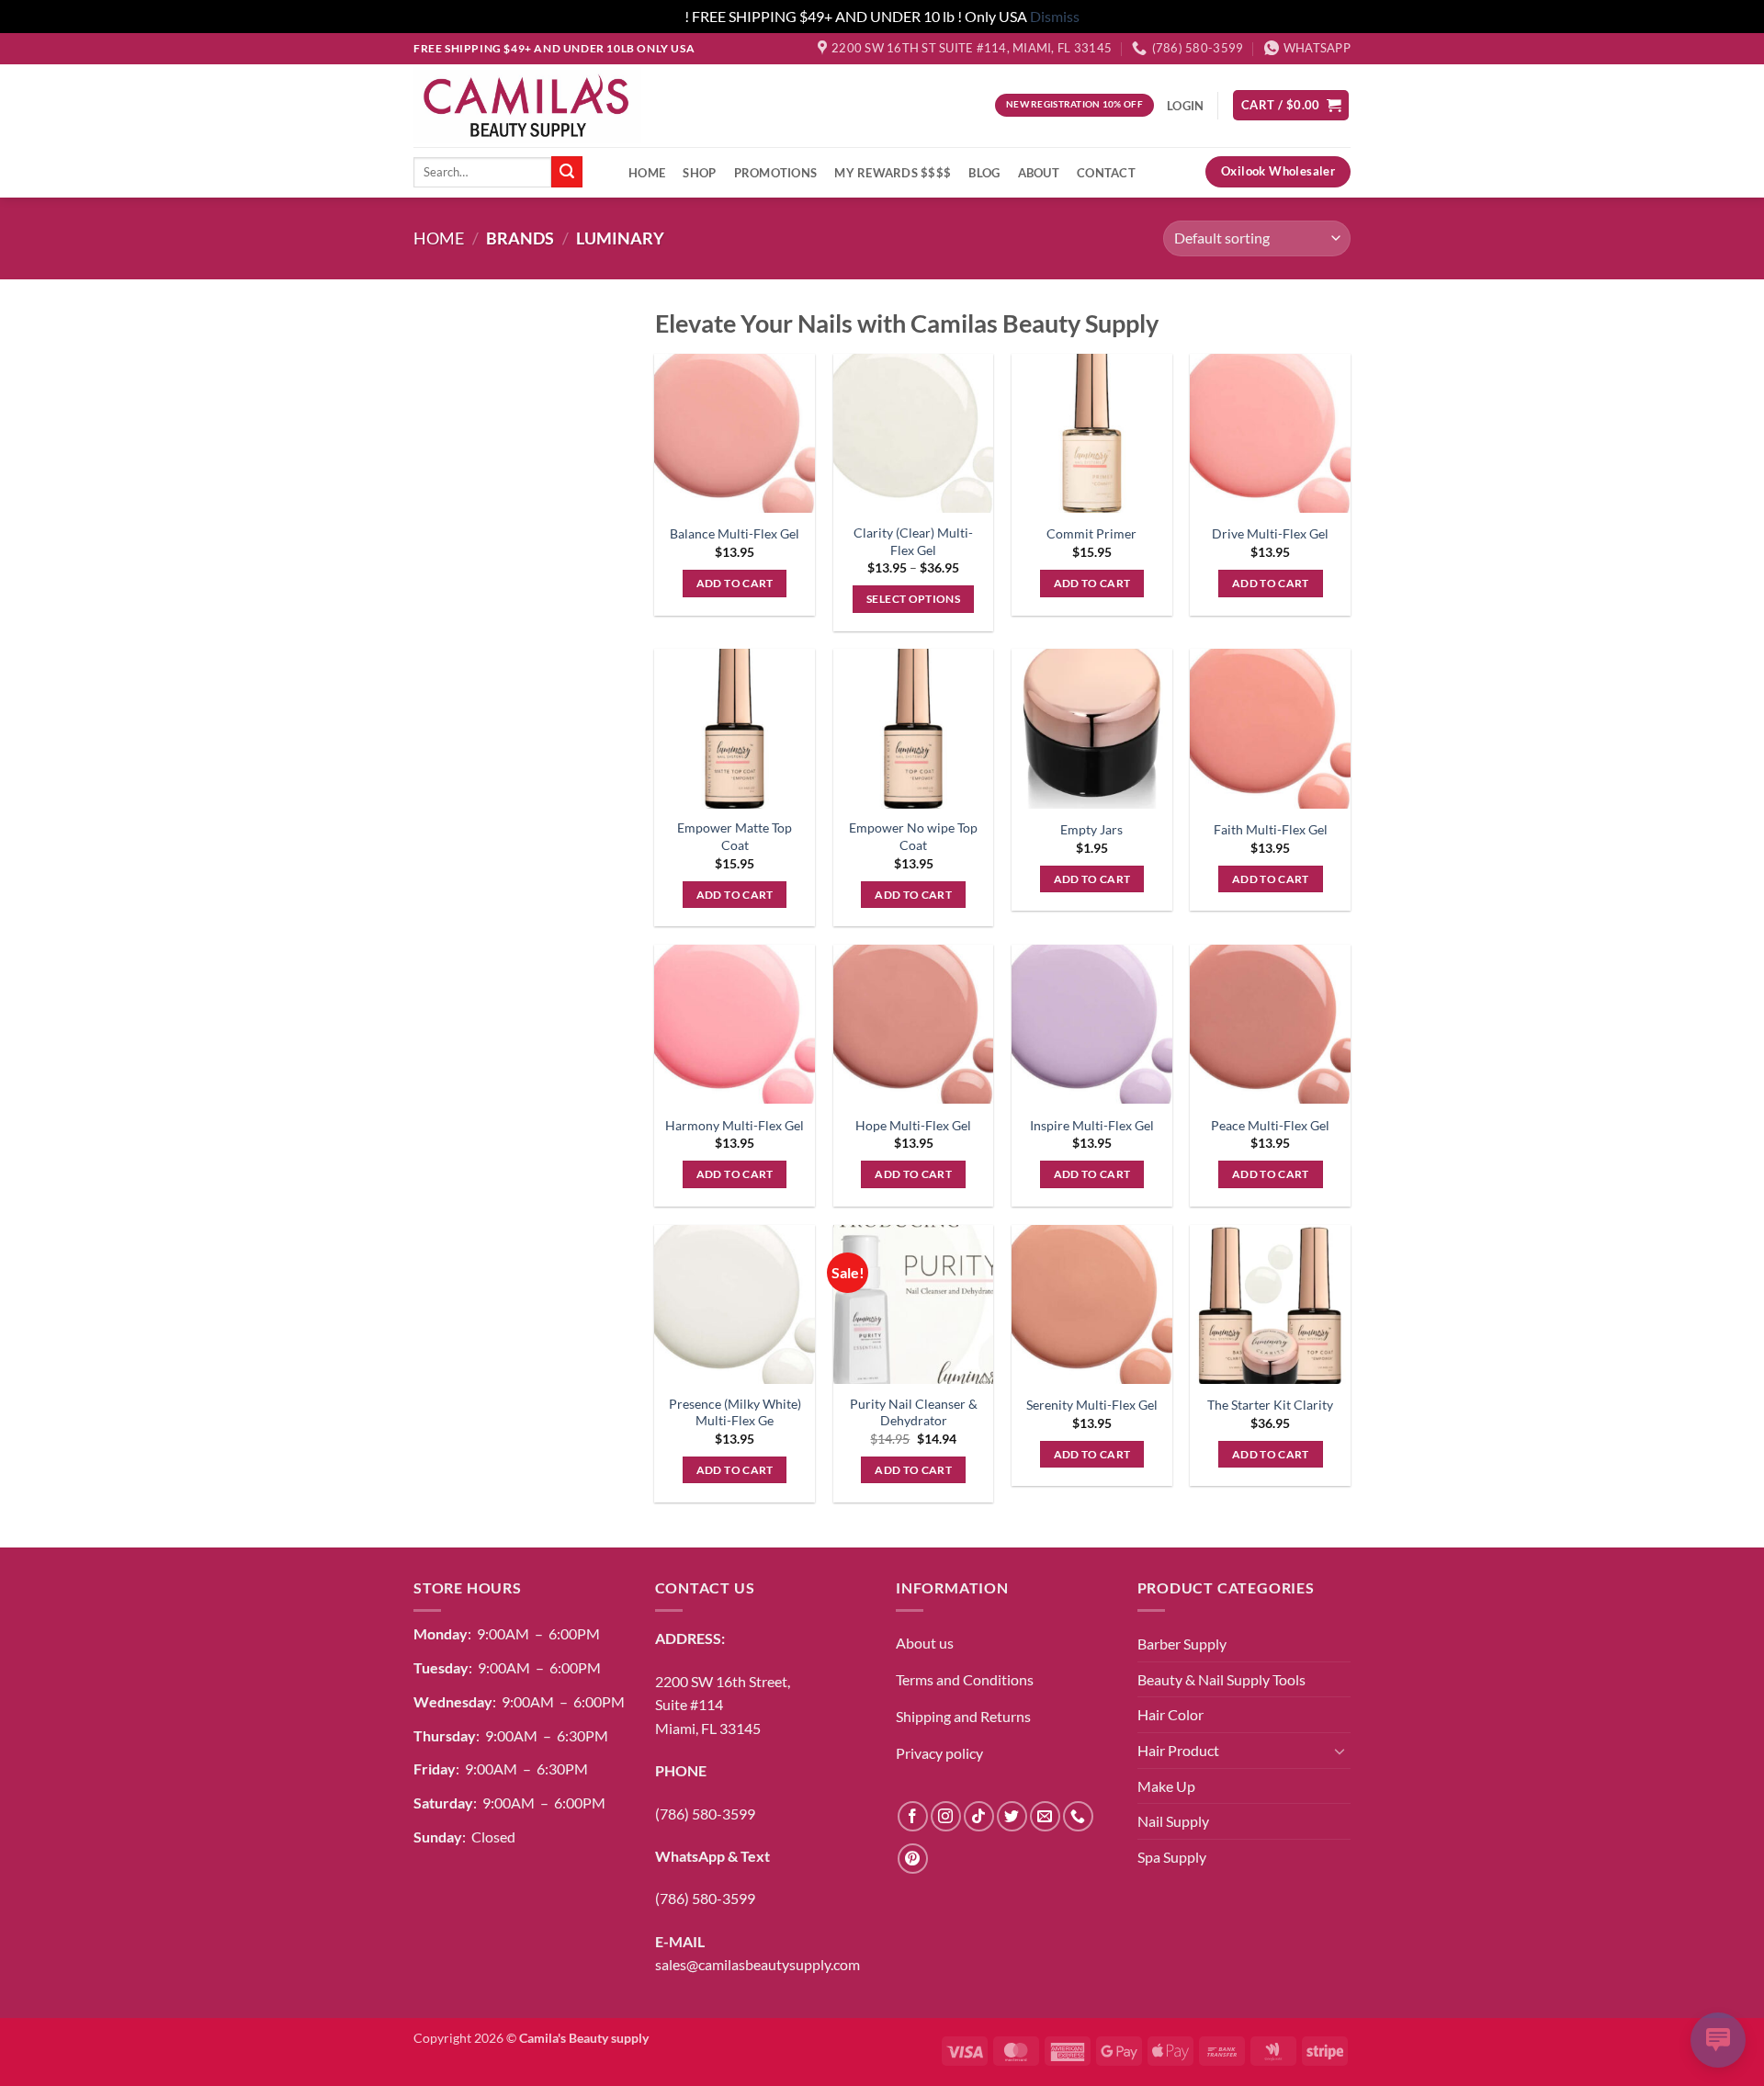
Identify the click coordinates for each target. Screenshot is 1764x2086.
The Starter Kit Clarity (1270, 1405)
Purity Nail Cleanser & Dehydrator (914, 1412)
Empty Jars (1091, 829)
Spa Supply (1172, 1857)
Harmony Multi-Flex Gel (735, 1125)
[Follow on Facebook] (913, 1816)
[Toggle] (1340, 1751)
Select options (913, 599)
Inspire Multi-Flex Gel (1092, 1125)
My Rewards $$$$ (893, 173)
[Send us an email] (1045, 1816)
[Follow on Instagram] (946, 1816)
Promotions (776, 173)
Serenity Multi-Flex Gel (1092, 1405)
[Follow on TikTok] (979, 1816)
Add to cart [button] (735, 583)
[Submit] (567, 172)
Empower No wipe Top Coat (913, 836)
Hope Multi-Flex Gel (913, 1125)
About (1039, 173)
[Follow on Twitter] (1012, 1816)
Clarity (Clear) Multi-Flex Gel (913, 541)
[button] (1291, 105)
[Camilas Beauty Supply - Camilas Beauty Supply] (527, 105)
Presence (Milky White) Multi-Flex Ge (735, 1412)
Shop (699, 173)
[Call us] (1078, 1816)
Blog (984, 173)
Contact (1106, 173)
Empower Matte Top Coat (735, 836)
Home (647, 173)
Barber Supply (1182, 1644)
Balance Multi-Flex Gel (735, 533)
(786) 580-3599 (705, 1814)
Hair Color (1170, 1714)
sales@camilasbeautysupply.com (758, 1964)
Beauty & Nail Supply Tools (1221, 1679)
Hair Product (1178, 1750)
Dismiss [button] (1055, 16)
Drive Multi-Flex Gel (1270, 533)
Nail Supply (1173, 1821)
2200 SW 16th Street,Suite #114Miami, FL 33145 (723, 1705)
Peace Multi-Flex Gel (1270, 1125)
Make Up (1166, 1786)
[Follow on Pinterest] (913, 1859)
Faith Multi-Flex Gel (1271, 829)
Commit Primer (1091, 533)
